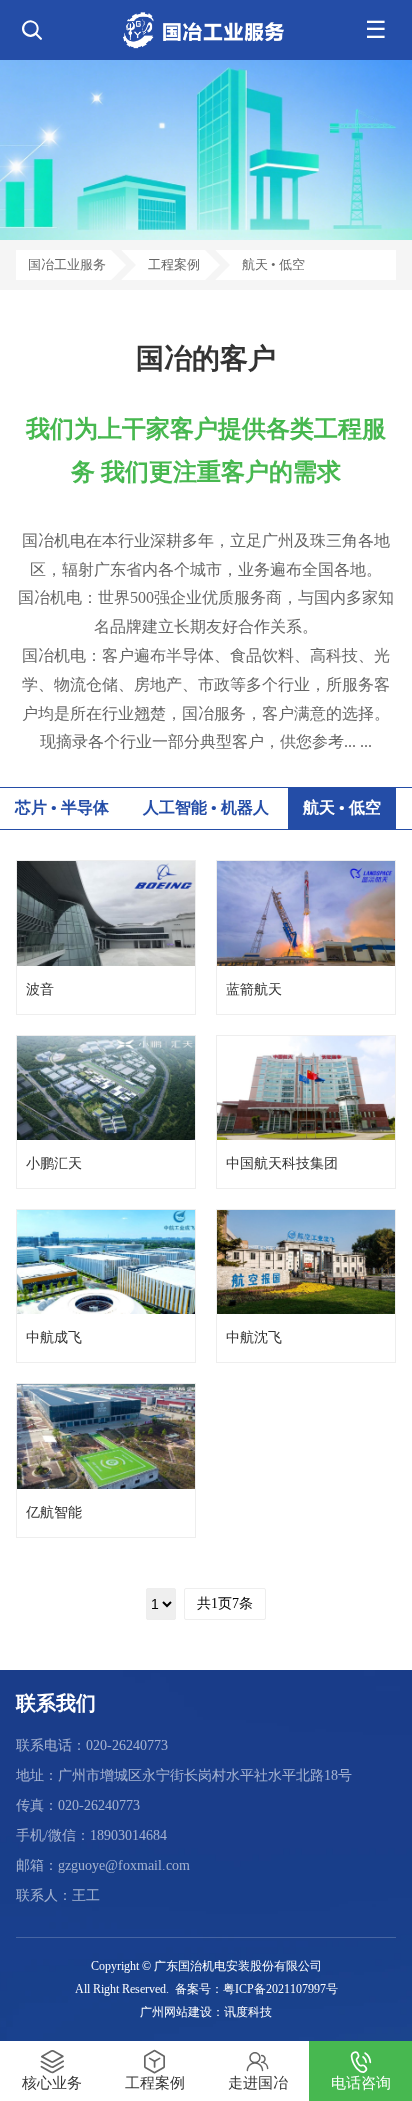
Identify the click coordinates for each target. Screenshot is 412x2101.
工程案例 (174, 264)
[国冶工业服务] (206, 30)
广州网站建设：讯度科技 (206, 2012)
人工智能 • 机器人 (206, 807)
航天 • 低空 (273, 264)
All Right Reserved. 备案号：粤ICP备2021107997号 (206, 1989)
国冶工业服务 (67, 264)
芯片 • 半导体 (62, 807)
